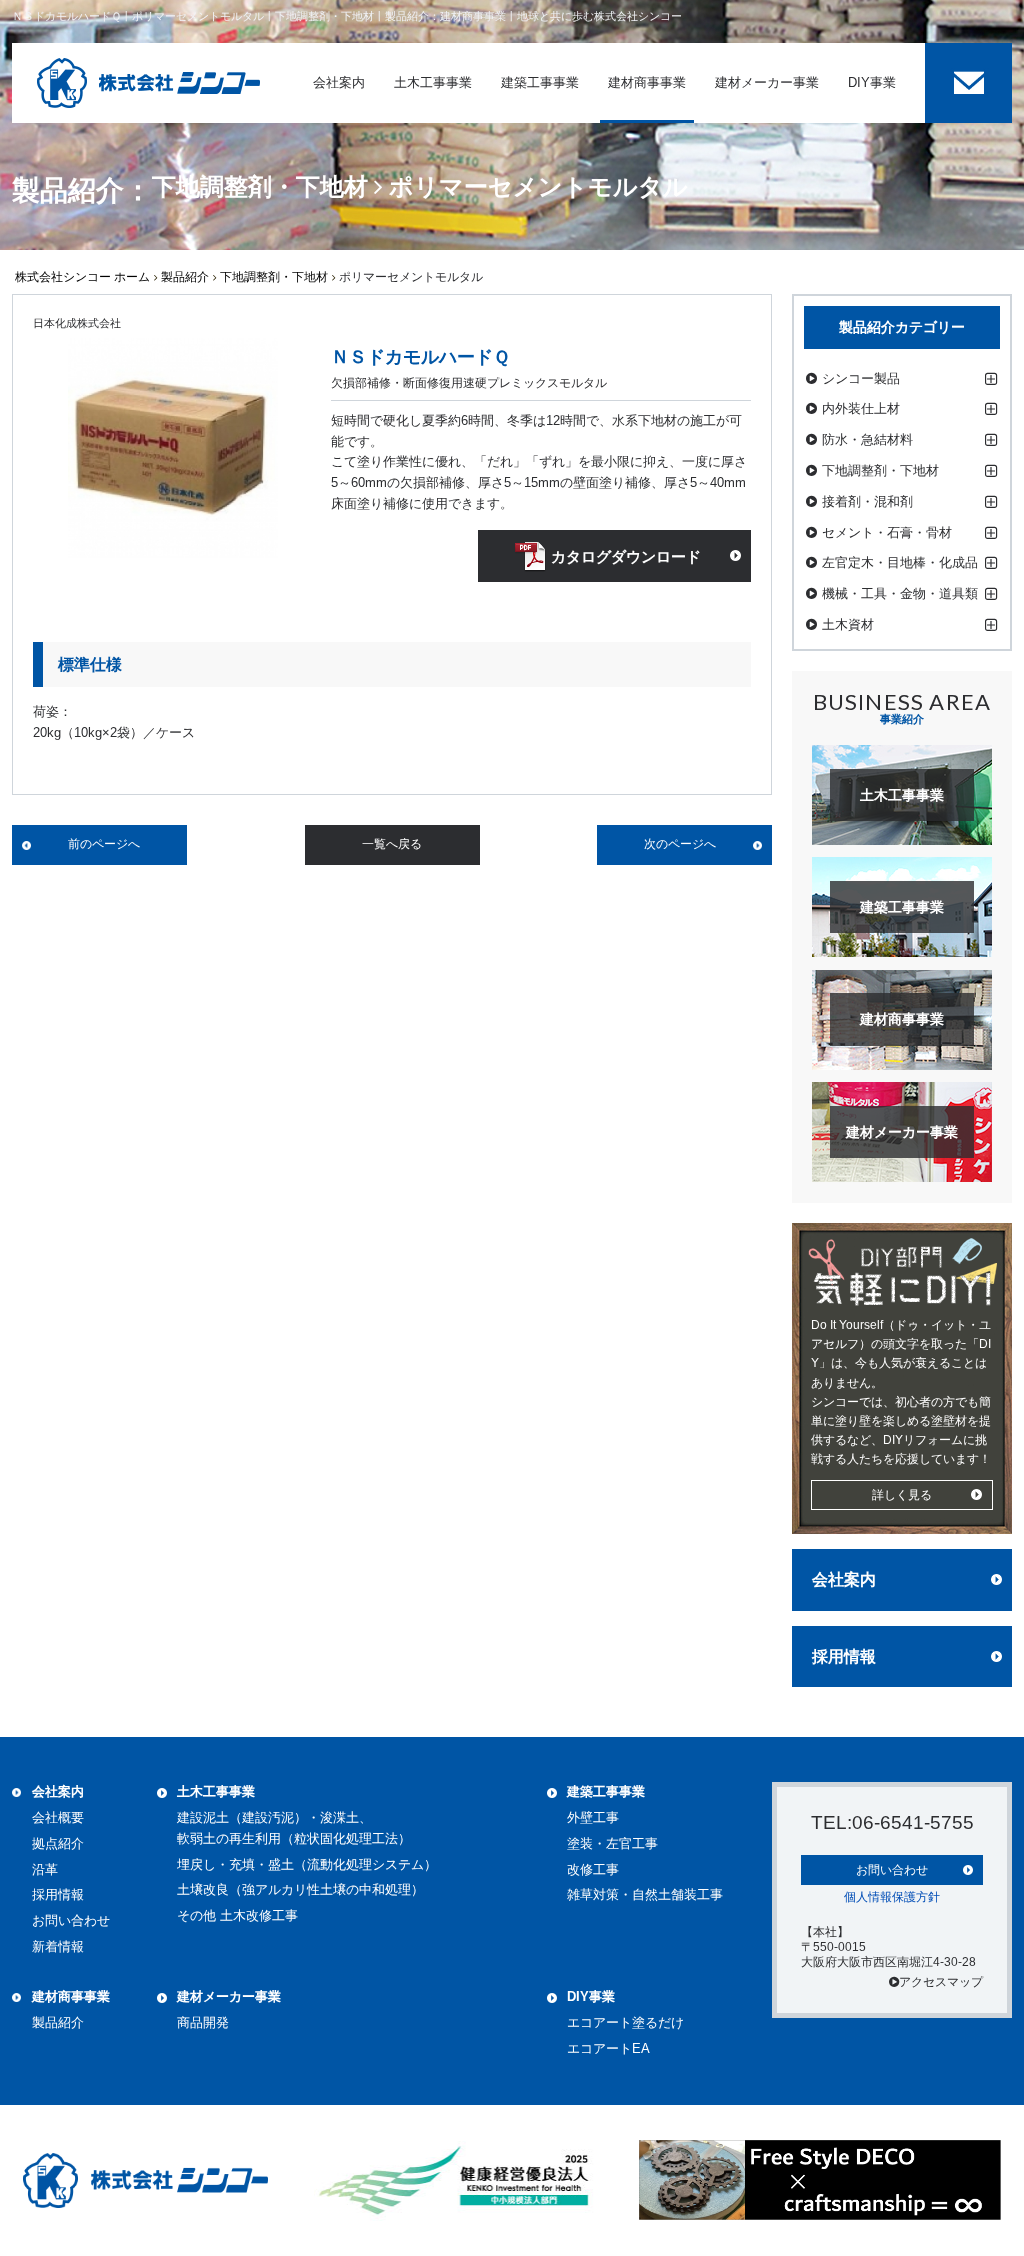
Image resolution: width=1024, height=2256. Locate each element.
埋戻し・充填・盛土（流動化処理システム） (307, 1864)
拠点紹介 (58, 1843)
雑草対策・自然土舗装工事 (645, 1894)
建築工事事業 (606, 1791)
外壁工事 (593, 1817)
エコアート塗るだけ (625, 2022)
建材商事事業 (71, 1996)
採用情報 (844, 1656)
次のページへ (680, 844)
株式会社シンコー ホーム (82, 277)
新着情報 (58, 1946)
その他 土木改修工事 (237, 1915)
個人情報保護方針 (892, 1897)
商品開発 (203, 2022)
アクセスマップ (941, 1982)
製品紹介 (185, 277)
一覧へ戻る (392, 844)
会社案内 (844, 1579)
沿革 (45, 1869)
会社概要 (58, 1817)
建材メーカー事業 (229, 1996)
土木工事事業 (216, 1791)
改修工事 (593, 1869)
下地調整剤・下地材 (274, 277)
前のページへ (104, 844)
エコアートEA (608, 2048)
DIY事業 (591, 1996)
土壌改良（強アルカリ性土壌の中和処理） (300, 1889)
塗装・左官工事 (612, 1843)
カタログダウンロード (626, 556)
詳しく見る (902, 1495)
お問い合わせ (71, 1920)
